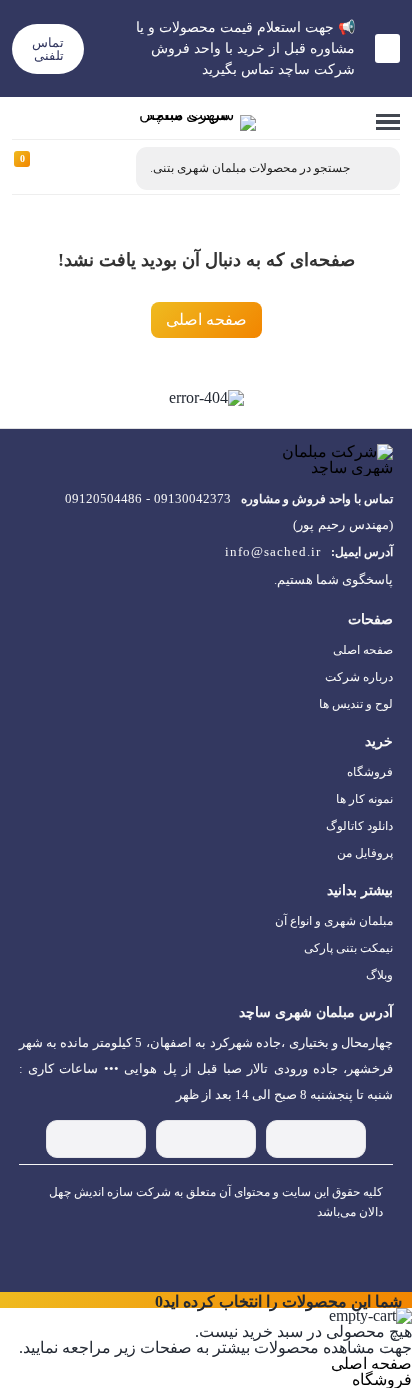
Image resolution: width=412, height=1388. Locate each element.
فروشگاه (370, 772)
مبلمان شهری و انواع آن (334, 921)
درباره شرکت (359, 677)
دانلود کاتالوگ (359, 826)
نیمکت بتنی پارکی (348, 948)
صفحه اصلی (206, 319)
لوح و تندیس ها (356, 704)
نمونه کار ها (364, 799)
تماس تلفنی (48, 49)
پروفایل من (365, 853)
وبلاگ (379, 975)
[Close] (146, 1299)
